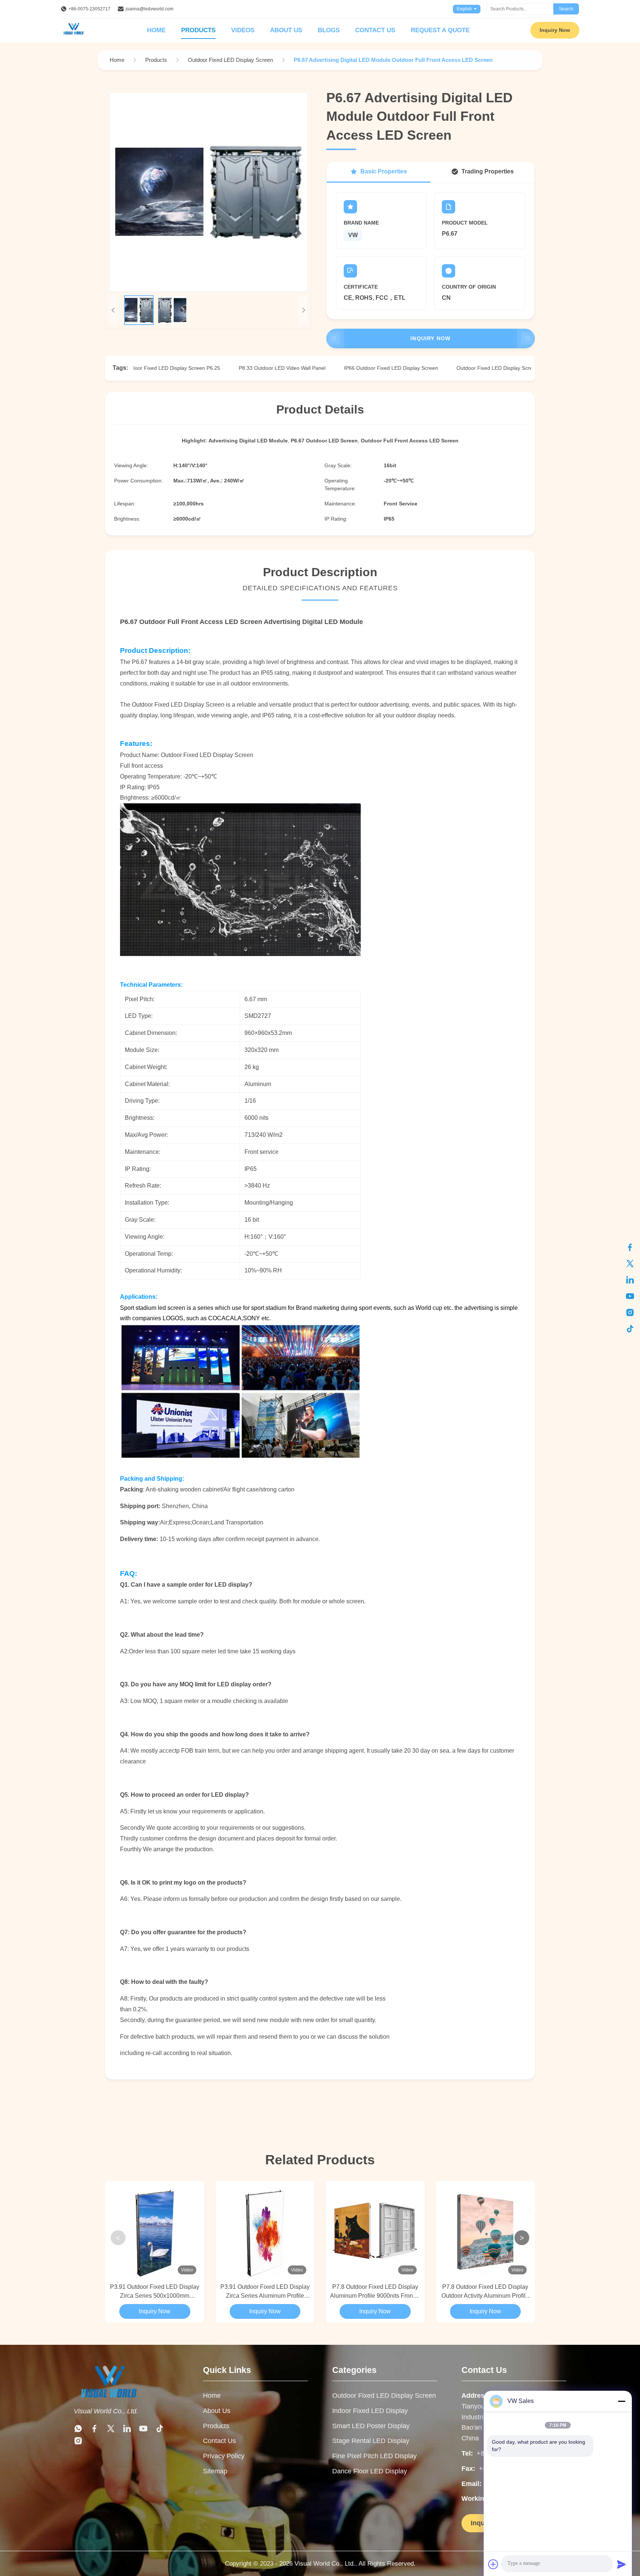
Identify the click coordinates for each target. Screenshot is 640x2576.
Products (198, 30)
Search (566, 9)
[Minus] (621, 2401)
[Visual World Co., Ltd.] (126, 2382)
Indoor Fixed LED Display (370, 2411)
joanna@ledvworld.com (149, 9)
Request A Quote (440, 30)
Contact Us (375, 30)
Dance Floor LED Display (370, 2471)
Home (156, 30)
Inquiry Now (555, 30)
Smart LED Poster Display (371, 2426)
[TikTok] (630, 1329)
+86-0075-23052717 (89, 9)
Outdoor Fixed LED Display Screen (384, 2396)
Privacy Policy (224, 2456)
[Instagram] (630, 1312)
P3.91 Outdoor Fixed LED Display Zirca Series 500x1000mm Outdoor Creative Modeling (155, 2292)
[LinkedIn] (630, 1280)
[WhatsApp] (78, 2429)
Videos (243, 30)
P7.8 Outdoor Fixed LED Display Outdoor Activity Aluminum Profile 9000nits (485, 2292)
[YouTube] (630, 1296)
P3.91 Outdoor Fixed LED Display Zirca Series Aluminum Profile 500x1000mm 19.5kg (265, 2292)
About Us (286, 30)
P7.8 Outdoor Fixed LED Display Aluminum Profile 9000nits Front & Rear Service (375, 2292)
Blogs (329, 30)
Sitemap (215, 2471)
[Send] (621, 2564)
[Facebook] (630, 1247)
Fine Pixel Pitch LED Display (374, 2456)
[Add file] (493, 2564)
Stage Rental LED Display (371, 2441)
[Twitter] (630, 1264)
